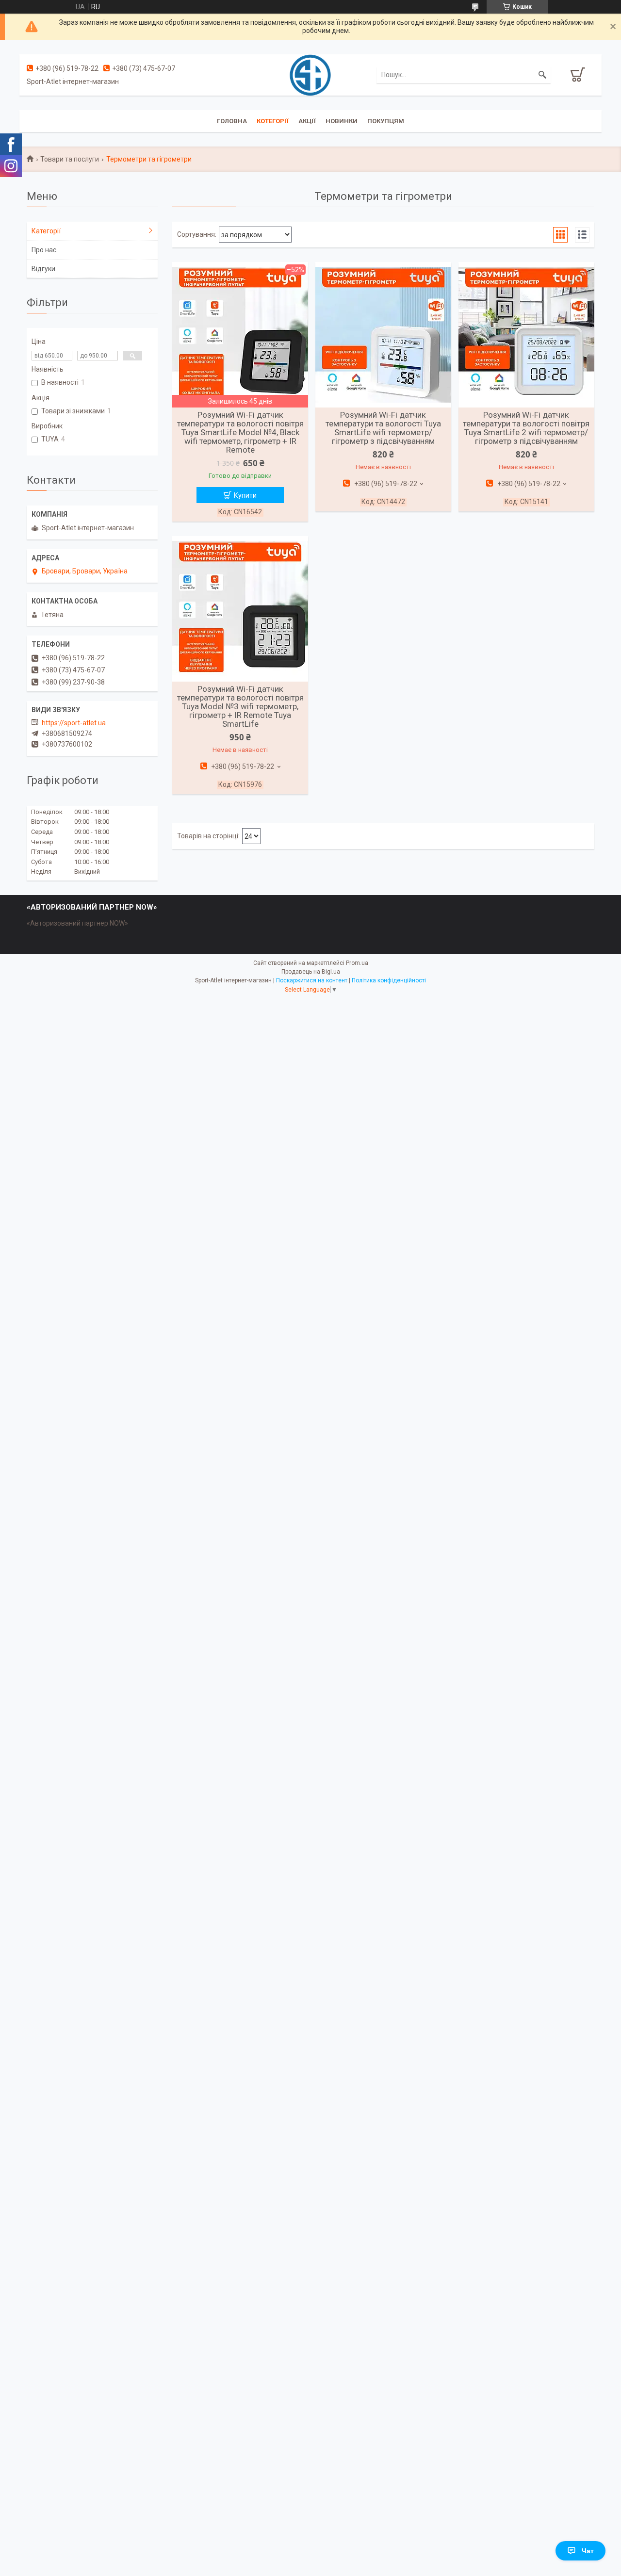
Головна (232, 121)
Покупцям (386, 121)
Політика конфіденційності (389, 980)
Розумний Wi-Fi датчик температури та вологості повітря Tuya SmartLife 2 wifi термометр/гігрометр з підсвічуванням (526, 428)
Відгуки (43, 269)
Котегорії (273, 121)
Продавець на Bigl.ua (311, 972)
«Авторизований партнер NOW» (77, 923)
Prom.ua (357, 963)
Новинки (342, 121)
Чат (588, 2551)
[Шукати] (542, 75)
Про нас (44, 250)
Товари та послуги (70, 159)
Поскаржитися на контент (312, 980)
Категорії (46, 231)
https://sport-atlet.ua (74, 723)
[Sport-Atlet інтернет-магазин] (310, 74)
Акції (307, 121)
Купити (245, 495)
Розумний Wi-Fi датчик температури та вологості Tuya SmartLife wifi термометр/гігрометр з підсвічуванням (383, 428)
